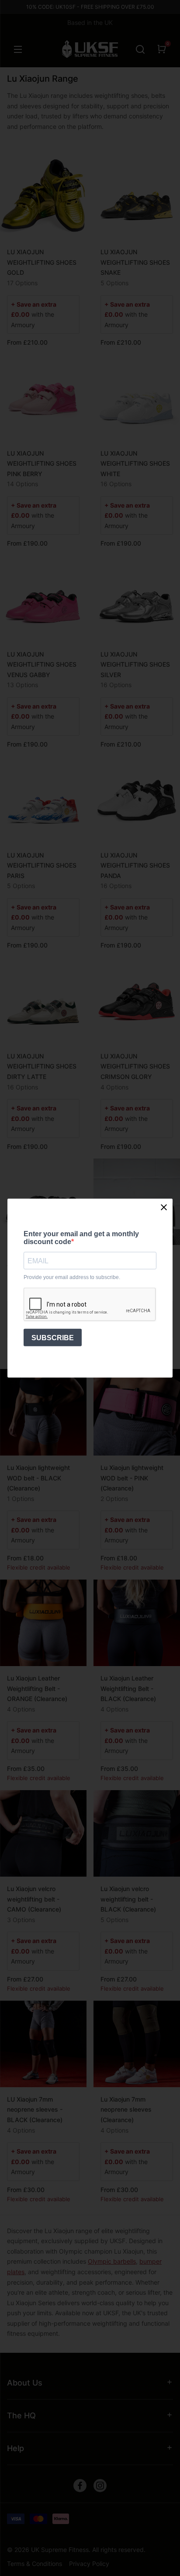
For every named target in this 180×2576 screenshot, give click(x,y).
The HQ (21, 2415)
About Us (25, 2383)
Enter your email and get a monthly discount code (81, 1237)
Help (16, 2448)
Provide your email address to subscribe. (72, 1278)
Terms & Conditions (35, 2564)
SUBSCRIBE (53, 1337)
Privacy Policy (89, 2564)
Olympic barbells (112, 2261)
